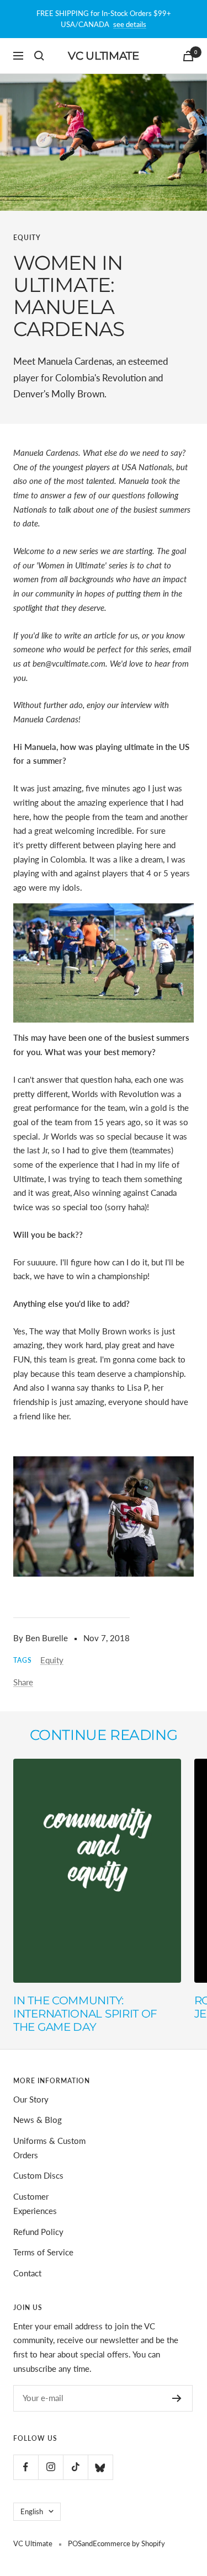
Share (23, 1682)
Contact (27, 2273)
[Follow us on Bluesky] (100, 2467)
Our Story (31, 2099)
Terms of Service (43, 2252)
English (32, 2511)
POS (75, 2543)
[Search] (39, 56)
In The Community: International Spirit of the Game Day (85, 2014)
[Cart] (188, 56)
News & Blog (38, 2120)
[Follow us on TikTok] (75, 2467)
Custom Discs (38, 2175)
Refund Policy (38, 2232)
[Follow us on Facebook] (26, 2467)
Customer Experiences (35, 2204)
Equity (27, 238)
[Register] (177, 2398)
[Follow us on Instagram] (51, 2467)
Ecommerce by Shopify (129, 2543)
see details (130, 24)
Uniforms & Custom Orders (49, 2148)
